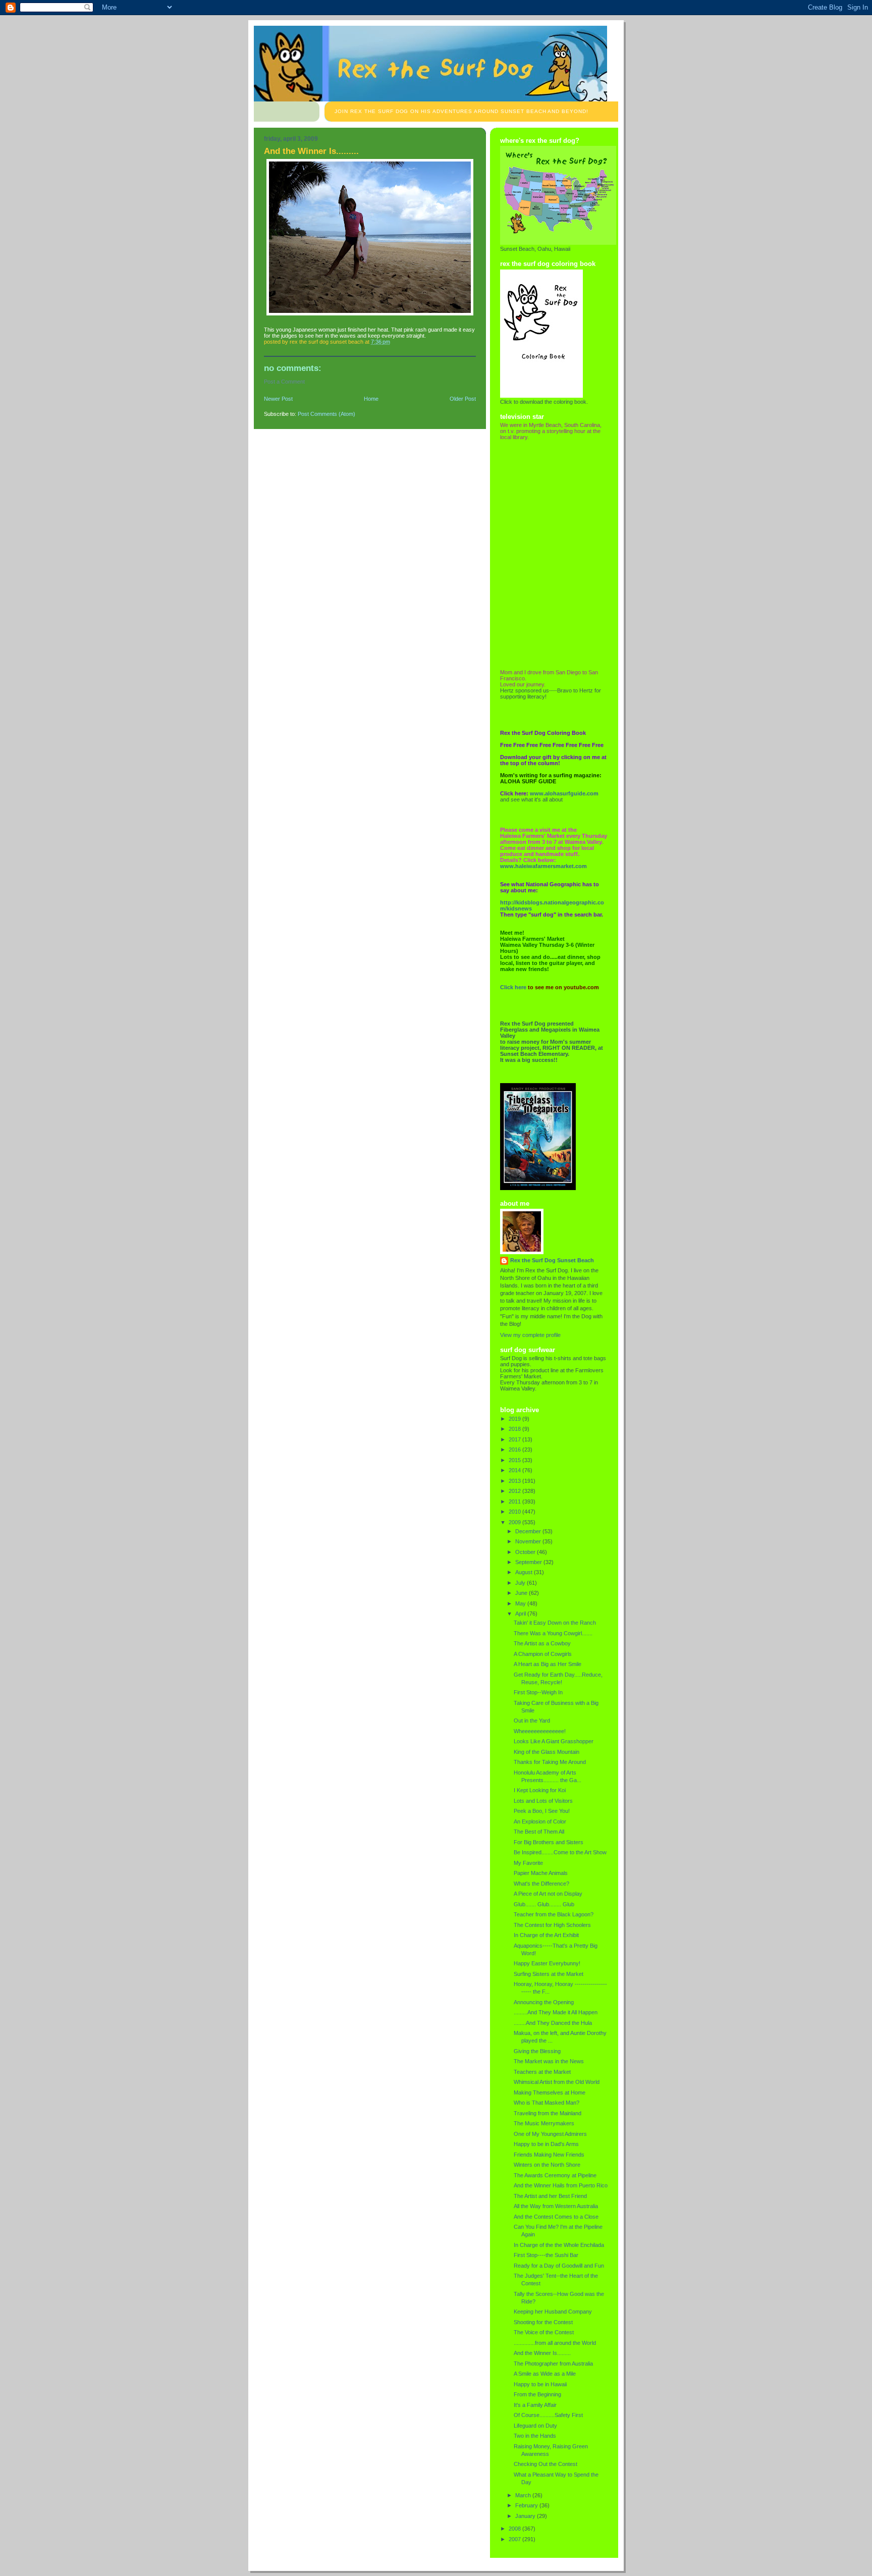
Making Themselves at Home (550, 2092)
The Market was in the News (549, 2061)
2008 (515, 2529)
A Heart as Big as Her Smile (548, 1664)
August (525, 1572)
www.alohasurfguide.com (564, 793)
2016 (515, 1450)
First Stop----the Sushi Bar (546, 2255)
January (526, 2516)
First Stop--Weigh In (538, 1692)
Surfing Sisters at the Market (549, 1974)
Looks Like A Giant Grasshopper (554, 1741)
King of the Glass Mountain (547, 1752)
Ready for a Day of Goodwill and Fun (559, 2266)
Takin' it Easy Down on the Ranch (555, 1623)
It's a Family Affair (535, 2405)
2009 (515, 1522)
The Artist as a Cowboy (542, 1643)
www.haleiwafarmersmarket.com (543, 866)
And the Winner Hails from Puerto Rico (561, 2185)
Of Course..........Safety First (548, 2415)
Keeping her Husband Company (553, 2312)
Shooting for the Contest (543, 2322)
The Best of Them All (539, 1832)
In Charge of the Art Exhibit (546, 1935)
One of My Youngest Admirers (550, 2134)
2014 (515, 1470)
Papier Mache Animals (541, 1873)
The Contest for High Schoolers (552, 1925)
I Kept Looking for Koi (540, 1790)
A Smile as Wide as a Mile (545, 2374)
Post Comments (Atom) (326, 414)
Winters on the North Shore (547, 2165)
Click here (513, 987)
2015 (515, 1460)
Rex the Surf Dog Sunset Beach (552, 1260)
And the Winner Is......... (542, 2353)
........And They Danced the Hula (553, 2023)
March (524, 2495)
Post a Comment (284, 382)
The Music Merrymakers (544, 2123)
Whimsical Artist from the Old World (557, 2082)
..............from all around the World (555, 2343)
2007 (515, 2539)
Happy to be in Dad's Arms (546, 2144)
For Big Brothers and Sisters (549, 1842)
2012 (515, 1491)
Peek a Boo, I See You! (542, 1811)
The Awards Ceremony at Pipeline (555, 2175)
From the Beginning (537, 2394)
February (527, 2505)
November (529, 1541)
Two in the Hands (535, 2436)
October (526, 1552)
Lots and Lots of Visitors (543, 1801)
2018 (515, 1429)
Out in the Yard (532, 1721)
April (521, 1614)
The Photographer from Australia (553, 2364)
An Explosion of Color (540, 1821)
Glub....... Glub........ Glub (544, 1904)
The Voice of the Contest (544, 2332)
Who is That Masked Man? (547, 2103)
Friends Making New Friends (549, 2155)
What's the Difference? (541, 1884)
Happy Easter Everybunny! (547, 1963)
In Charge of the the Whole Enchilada (559, 2245)
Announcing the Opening (544, 2002)
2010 (515, 1512)
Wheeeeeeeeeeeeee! (540, 1731)
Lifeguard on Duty (535, 2426)
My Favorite (528, 1863)
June (522, 1593)
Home (371, 399)
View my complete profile (530, 1335)
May (521, 1603)
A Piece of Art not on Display (548, 1894)
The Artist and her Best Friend (550, 2196)
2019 (515, 1419)
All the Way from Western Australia (556, 2206)
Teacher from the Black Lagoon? (554, 1914)
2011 (515, 1501)
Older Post (463, 399)
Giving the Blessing (537, 2051)
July (521, 1583)
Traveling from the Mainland (548, 2113)
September (529, 1562)
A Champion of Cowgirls (543, 1654)
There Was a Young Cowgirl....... (553, 1633)
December (529, 1531)
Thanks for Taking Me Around (550, 1762)
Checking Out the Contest (546, 2464)
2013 (515, 1481)
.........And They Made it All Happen (556, 2012)
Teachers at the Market (542, 2072)
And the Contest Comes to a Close (556, 2217)
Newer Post (278, 399)
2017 (515, 1439)
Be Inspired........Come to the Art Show (560, 1852)
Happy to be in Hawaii (540, 2384)
